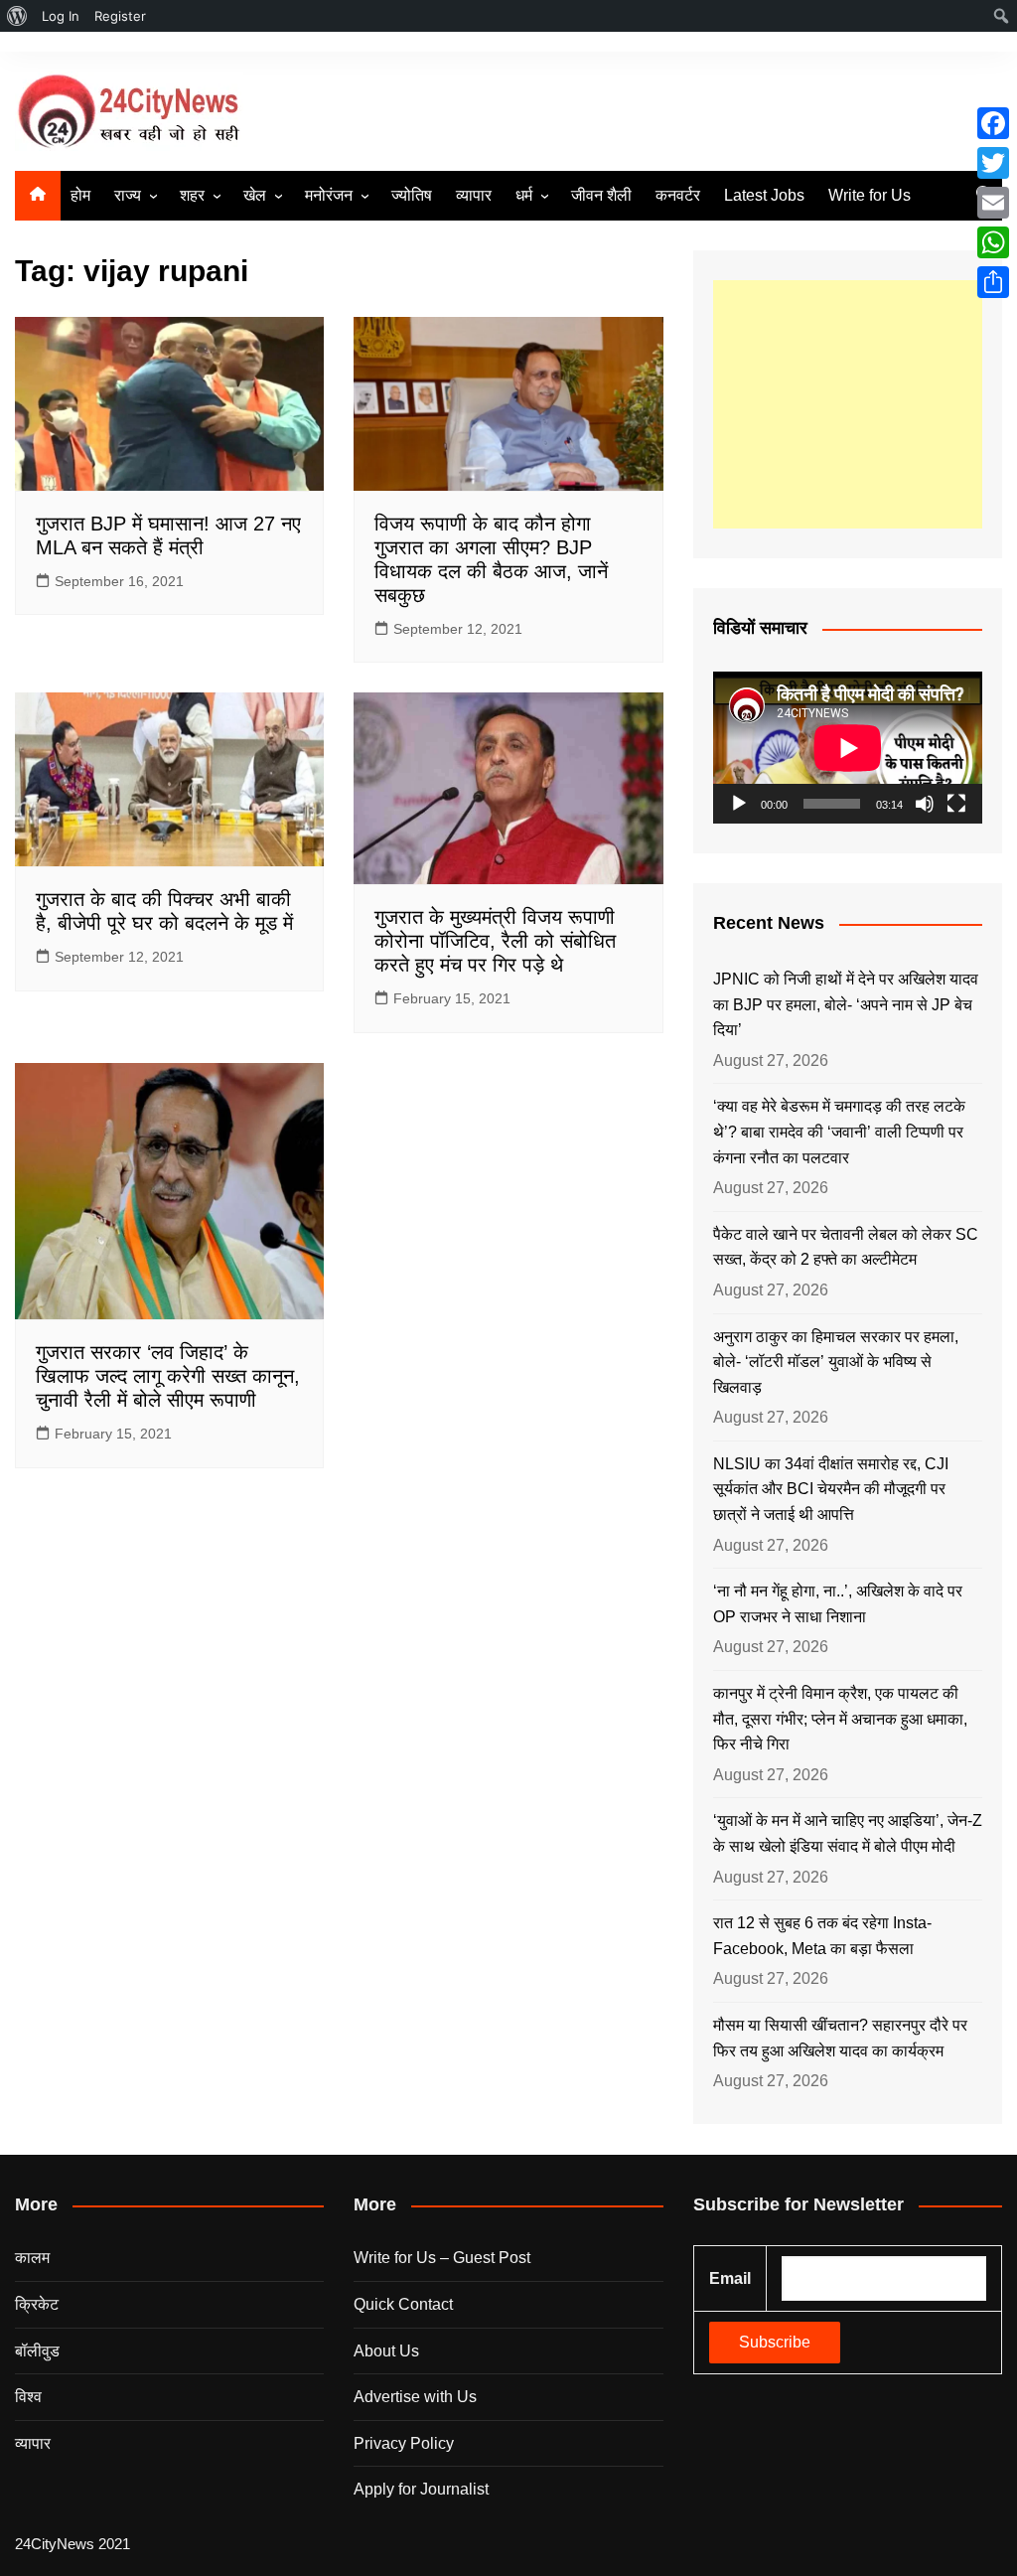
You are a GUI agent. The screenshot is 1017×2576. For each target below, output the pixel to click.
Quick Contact (403, 2304)
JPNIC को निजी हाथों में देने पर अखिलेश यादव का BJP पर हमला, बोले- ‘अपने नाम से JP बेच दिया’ (846, 1004)
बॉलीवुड (37, 2351)
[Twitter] (993, 163)
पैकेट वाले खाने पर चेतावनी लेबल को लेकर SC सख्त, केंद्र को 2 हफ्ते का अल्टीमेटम (846, 1247)
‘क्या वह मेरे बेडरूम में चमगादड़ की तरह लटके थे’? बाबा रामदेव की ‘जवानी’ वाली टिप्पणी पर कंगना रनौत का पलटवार (839, 1132)
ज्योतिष (412, 195)
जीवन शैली (601, 195)
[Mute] (925, 804)
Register (120, 16)
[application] (848, 748)
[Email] (993, 203)
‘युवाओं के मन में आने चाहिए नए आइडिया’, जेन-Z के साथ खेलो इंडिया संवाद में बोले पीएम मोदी (848, 1833)
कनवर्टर (678, 195)
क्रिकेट (37, 2304)
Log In (61, 16)
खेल (255, 195)
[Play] (739, 804)
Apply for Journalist (421, 2489)
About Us (386, 2351)
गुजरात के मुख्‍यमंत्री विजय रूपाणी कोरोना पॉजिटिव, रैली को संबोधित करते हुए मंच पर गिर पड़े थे (495, 941)
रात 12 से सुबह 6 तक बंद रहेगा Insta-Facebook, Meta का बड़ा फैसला (822, 1936)
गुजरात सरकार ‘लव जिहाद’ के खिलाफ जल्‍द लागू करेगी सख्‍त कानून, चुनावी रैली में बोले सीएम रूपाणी (168, 1376)
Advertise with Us (415, 2397)
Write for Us (870, 195)
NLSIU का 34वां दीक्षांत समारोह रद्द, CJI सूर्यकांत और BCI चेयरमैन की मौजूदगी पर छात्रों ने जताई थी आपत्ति (831, 1489)
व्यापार (474, 195)
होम (80, 195)
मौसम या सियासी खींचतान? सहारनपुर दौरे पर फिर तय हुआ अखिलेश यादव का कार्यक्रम (840, 2038)
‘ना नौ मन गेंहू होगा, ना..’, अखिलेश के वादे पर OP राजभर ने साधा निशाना (838, 1604)
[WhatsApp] (993, 242)
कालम (32, 2258)
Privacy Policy (404, 2443)
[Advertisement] (848, 404)
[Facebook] (993, 123)
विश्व (28, 2397)
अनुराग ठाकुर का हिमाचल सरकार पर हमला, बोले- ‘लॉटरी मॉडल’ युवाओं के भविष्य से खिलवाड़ (836, 1362)
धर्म (524, 195)
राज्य (128, 195)
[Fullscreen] (956, 804)
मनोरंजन (329, 195)
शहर (192, 195)
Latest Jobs (764, 195)
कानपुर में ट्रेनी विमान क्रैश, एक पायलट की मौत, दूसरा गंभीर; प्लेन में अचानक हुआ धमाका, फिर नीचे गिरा (840, 1719)
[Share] (993, 282)
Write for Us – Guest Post (442, 2258)
